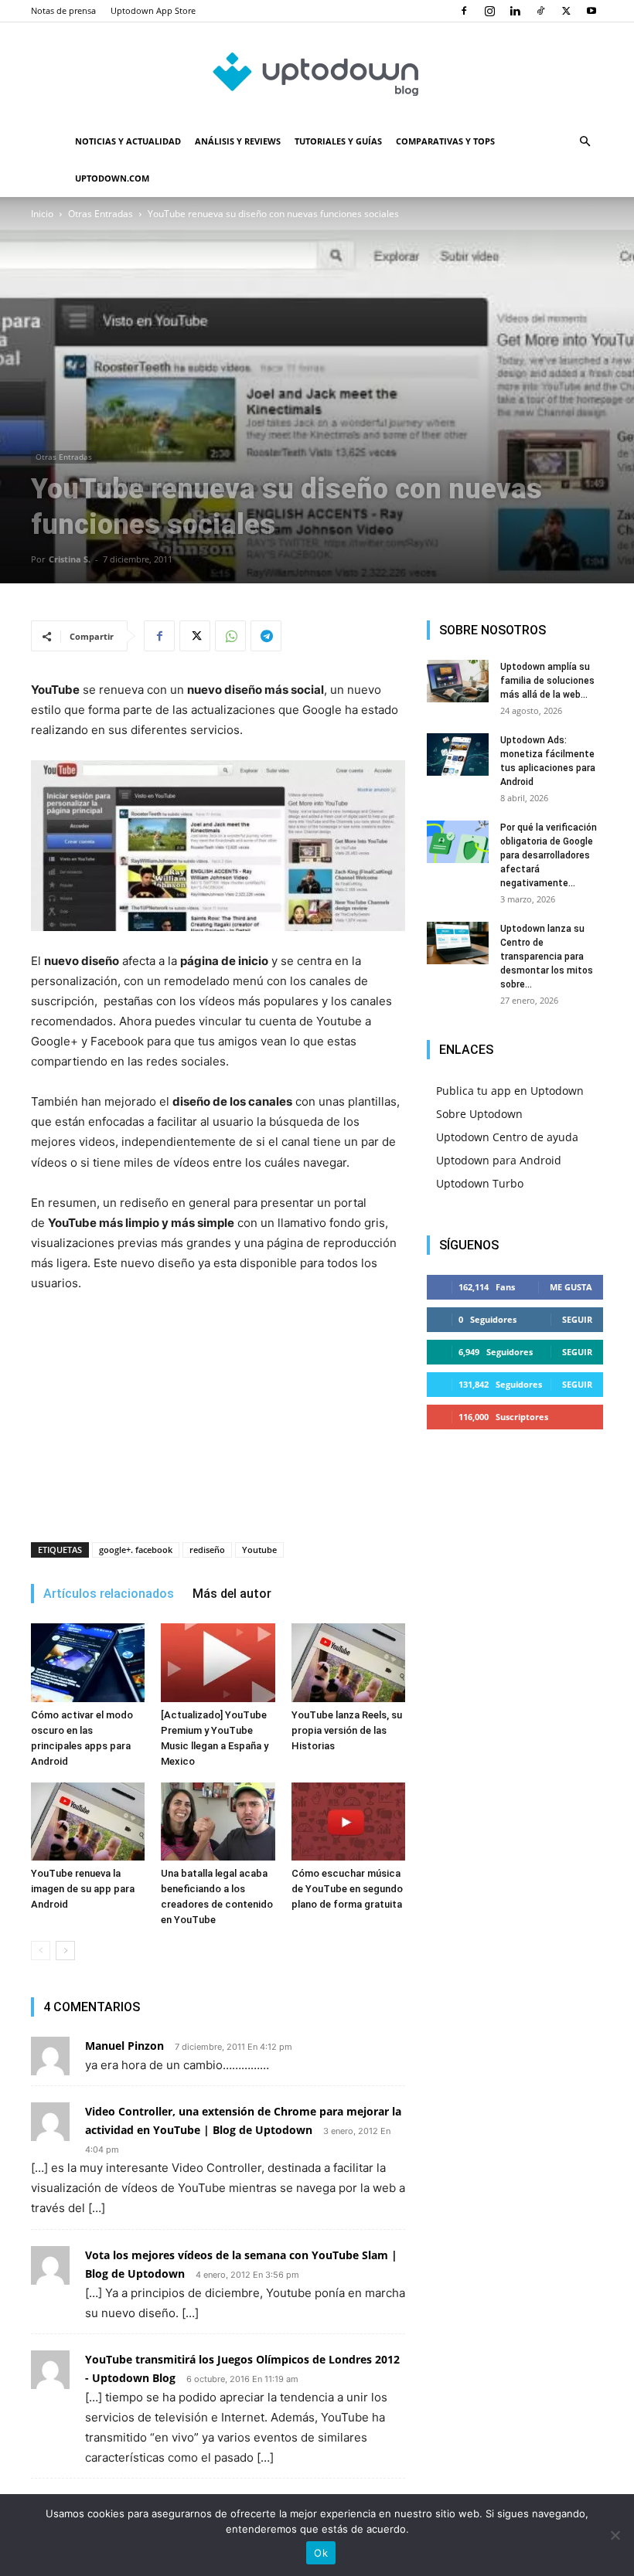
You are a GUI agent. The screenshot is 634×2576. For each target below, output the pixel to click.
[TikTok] (540, 11)
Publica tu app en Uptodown (510, 1091)
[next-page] (65, 1951)
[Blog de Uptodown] (317, 73)
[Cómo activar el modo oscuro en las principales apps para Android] (88, 1662)
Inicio (42, 214)
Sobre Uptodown (479, 1114)
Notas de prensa (63, 10)
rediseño (207, 1550)
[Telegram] (266, 636)
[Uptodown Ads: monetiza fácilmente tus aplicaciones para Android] (458, 754)
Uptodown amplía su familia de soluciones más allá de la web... (547, 681)
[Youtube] (591, 11)
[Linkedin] (515, 11)
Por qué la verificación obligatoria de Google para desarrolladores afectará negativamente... (549, 855)
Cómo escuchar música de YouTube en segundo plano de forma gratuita (347, 1889)
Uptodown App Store (153, 10)
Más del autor (232, 1594)
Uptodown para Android (499, 1160)
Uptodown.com (112, 178)
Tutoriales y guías (338, 141)
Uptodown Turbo (480, 1183)
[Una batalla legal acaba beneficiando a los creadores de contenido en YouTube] (218, 1822)
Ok (321, 2553)
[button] (585, 142)
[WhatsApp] (230, 636)
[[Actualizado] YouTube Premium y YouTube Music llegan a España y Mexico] (218, 1662)
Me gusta (571, 1287)
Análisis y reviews (238, 141)
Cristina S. (70, 559)
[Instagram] (489, 11)
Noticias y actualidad (128, 141)
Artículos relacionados (109, 1594)
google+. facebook (136, 1550)
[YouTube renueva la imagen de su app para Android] (88, 1822)
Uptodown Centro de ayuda (507, 1137)
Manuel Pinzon (124, 2046)
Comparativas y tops (445, 141)
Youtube (259, 1550)
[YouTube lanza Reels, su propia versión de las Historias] (348, 1662)
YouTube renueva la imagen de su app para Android (83, 1889)
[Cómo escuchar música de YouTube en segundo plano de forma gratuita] (348, 1822)
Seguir (577, 1319)
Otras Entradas (101, 214)
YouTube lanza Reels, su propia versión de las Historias (347, 1730)
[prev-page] (41, 1951)
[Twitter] (566, 11)
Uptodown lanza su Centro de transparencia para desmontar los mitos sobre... (547, 957)
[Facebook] (464, 11)
